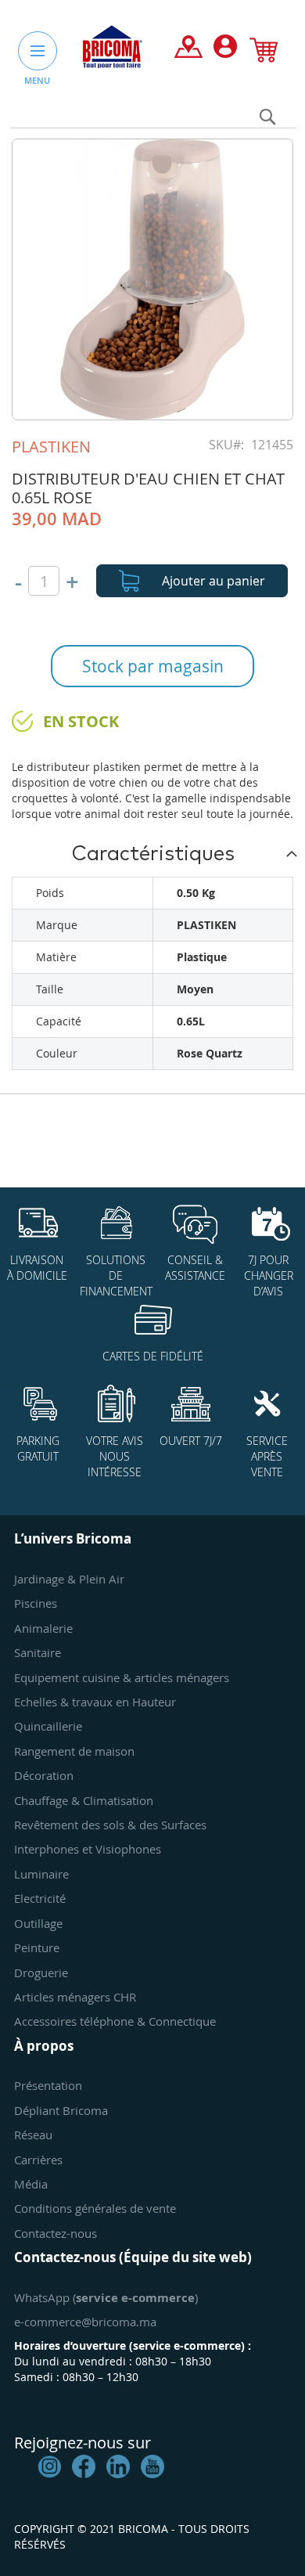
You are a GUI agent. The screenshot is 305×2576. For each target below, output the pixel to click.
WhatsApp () (106, 2297)
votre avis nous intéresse (115, 1456)
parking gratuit (38, 1448)
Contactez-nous (56, 2233)
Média (31, 2184)
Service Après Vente (267, 1456)
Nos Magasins (188, 50)
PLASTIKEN (51, 447)
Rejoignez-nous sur (83, 2443)
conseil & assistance (195, 1268)
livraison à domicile (37, 1268)
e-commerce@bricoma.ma (85, 2322)
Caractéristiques (153, 854)
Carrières (38, 2160)
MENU (37, 80)
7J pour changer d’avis (269, 1275)
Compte (225, 50)
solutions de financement (116, 1275)
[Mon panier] (264, 53)
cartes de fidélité (153, 1356)
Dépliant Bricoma (61, 2110)
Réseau (33, 2135)
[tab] (152, 853)
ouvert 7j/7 (191, 1441)
